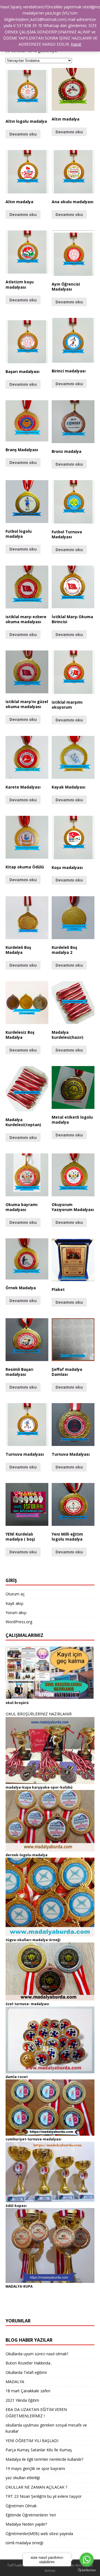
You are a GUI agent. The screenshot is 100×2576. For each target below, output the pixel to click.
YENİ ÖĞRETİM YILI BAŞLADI (32, 2441)
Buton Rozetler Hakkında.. (29, 2363)
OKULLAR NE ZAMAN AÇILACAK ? (36, 2487)
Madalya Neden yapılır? (26, 2524)
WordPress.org (19, 1622)
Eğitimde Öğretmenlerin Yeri (31, 2515)
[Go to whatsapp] (87, 2560)
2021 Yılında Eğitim (22, 2400)
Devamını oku (23, 134)
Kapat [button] (76, 44)
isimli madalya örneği (24, 2543)
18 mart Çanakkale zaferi (28, 2391)
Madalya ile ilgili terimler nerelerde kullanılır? (44, 2459)
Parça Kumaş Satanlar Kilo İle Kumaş (39, 2450)
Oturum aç (15, 1594)
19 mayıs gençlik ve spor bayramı (35, 2468)
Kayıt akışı (14, 1603)
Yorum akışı (16, 1613)
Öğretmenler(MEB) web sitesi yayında (39, 2534)
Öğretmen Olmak (21, 2506)
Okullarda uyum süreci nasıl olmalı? (37, 2354)
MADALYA (15, 2382)
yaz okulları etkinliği (23, 2478)
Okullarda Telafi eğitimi (26, 2372)
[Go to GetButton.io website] (87, 2570)
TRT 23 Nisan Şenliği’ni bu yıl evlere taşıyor (44, 2496)
